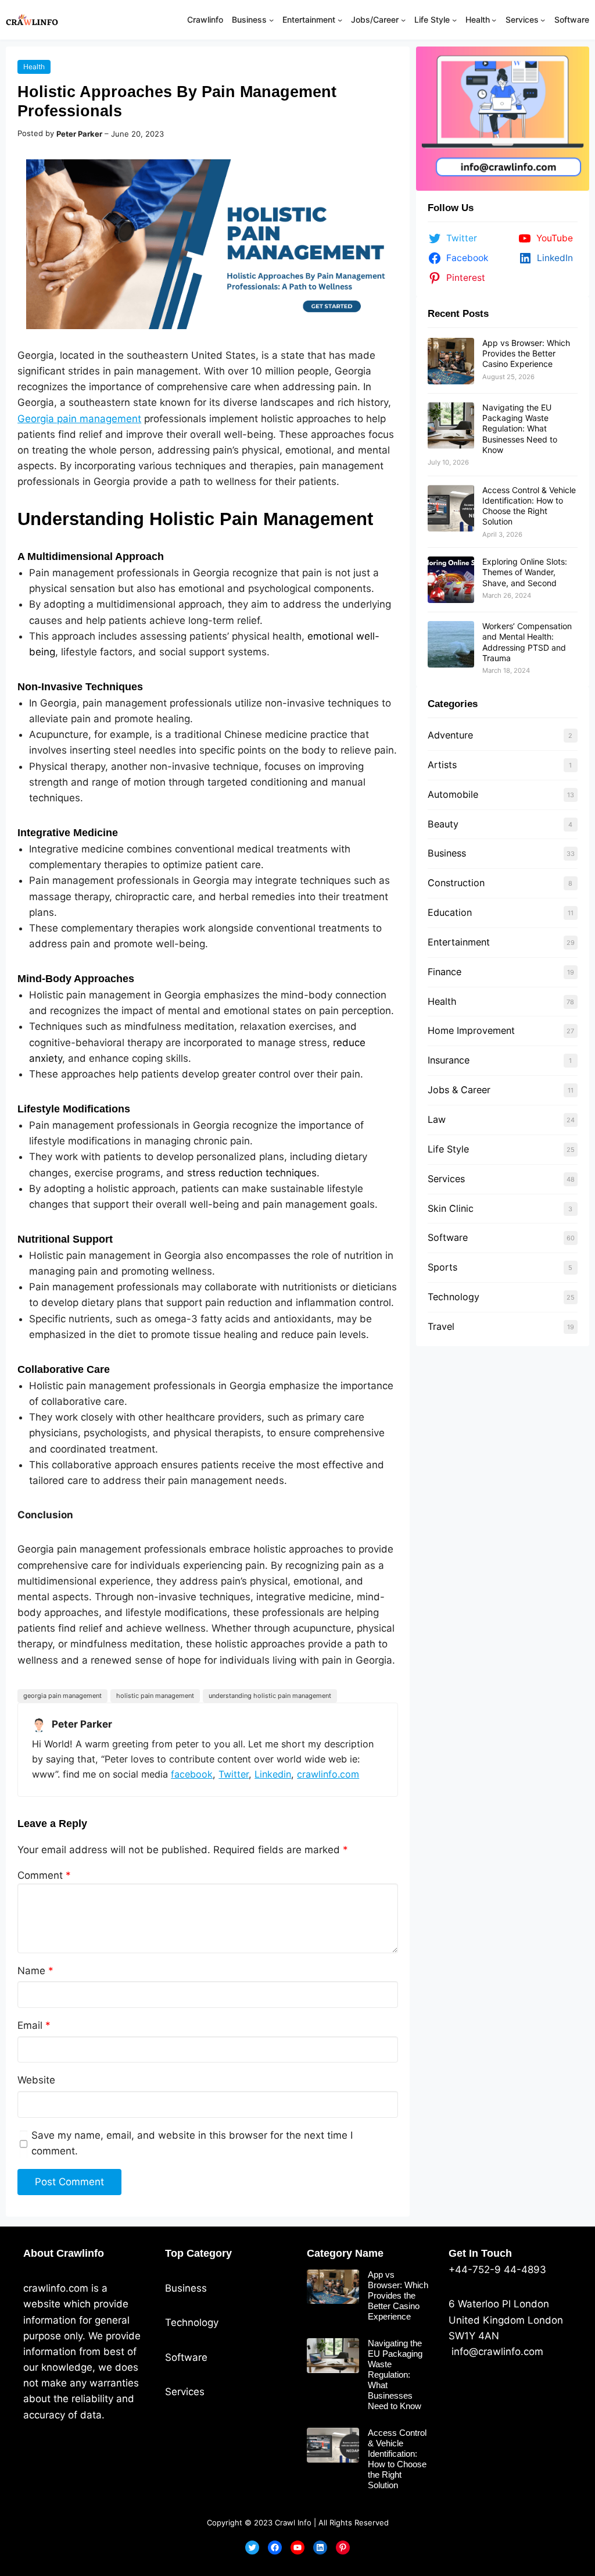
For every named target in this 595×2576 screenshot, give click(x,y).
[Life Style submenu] (454, 20)
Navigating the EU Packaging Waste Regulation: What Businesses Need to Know (520, 429)
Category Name (345, 2253)
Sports (442, 1267)
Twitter (234, 1774)
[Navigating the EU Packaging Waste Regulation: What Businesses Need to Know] (451, 426)
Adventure (450, 735)
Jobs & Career (459, 1090)
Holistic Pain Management (155, 1696)
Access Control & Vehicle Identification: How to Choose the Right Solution (529, 506)
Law (437, 1119)
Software (448, 1237)
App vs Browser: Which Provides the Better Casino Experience (526, 353)
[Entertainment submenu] (340, 20)
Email (34, 2025)
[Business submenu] (271, 20)
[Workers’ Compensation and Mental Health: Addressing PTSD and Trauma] (451, 644)
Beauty (443, 824)
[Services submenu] (543, 20)
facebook (192, 1774)
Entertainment (459, 942)
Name (35, 1971)
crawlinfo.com (328, 1774)
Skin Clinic (451, 1208)
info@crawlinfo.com (496, 2352)
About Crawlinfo (64, 2253)
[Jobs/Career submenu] (403, 20)
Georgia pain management (79, 419)
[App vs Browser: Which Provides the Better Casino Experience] (451, 361)
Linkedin (273, 1774)
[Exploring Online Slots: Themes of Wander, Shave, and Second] (451, 580)
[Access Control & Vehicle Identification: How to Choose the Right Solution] (451, 508)
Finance (445, 972)
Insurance (449, 1060)
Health (34, 67)
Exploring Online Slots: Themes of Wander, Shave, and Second (525, 572)
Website (36, 2080)
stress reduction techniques (252, 1173)
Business (447, 853)
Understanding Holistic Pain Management (270, 1696)
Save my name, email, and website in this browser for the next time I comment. (192, 2143)
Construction (456, 883)
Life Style (448, 1149)
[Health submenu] (494, 20)
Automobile (453, 794)
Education (450, 912)
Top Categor (196, 2253)
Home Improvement (471, 1030)
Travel (441, 1326)
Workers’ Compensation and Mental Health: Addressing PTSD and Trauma (527, 642)
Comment (44, 1875)
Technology (454, 1297)
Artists (442, 765)
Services (446, 1179)
